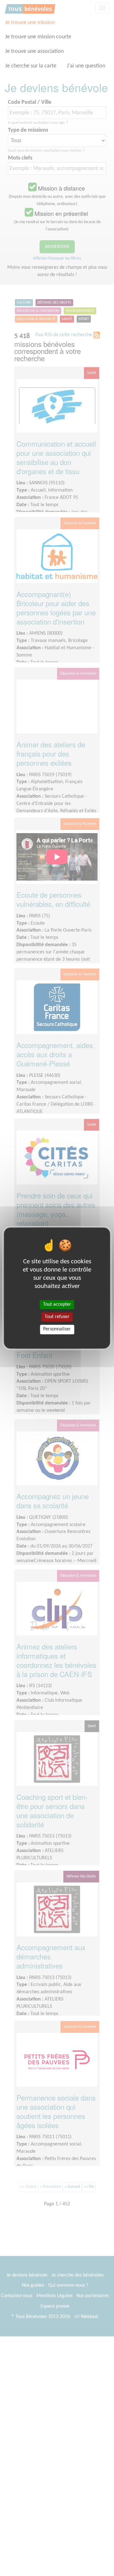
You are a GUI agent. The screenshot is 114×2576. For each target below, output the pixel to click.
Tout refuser (57, 1317)
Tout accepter (57, 1304)
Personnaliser (57, 1329)
